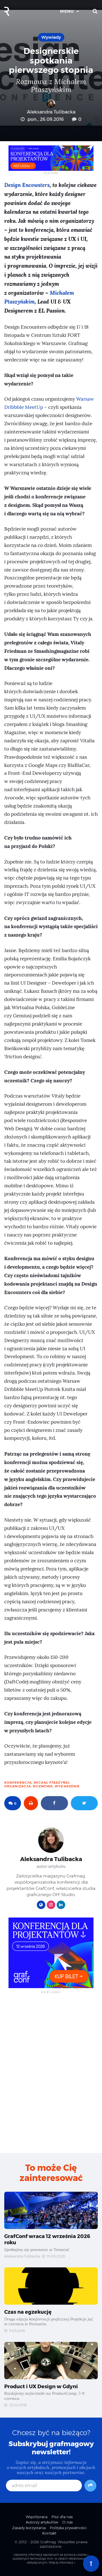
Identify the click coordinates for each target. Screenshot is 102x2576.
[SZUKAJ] (95, 11)
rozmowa (43, 1786)
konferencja (18, 1783)
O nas (68, 2522)
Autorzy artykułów (42, 2522)
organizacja (18, 1786)
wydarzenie (67, 1786)
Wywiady (51, 37)
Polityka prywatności (68, 2528)
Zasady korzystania (29, 2528)
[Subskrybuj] (90, 2486)
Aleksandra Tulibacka (51, 112)
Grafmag (48, 2542)
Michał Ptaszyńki (52, 1783)
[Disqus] (51, 2073)
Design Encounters (27, 185)
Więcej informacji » (62, 2563)
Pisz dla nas (62, 2517)
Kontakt (49, 2533)
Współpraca (37, 2517)
